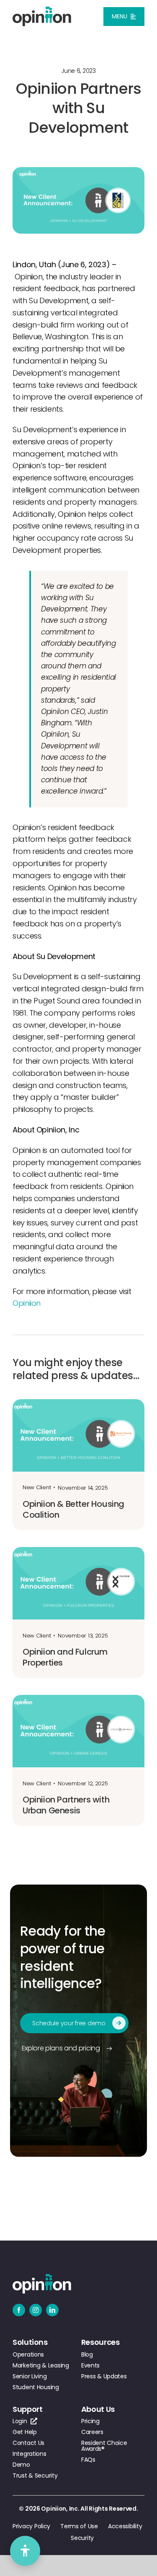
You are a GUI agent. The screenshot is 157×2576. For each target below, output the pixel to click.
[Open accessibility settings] (25, 2551)
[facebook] (19, 2310)
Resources (100, 2342)
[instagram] (36, 2310)
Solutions (30, 2342)
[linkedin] (52, 2310)
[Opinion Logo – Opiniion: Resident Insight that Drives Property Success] (42, 10)
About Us (98, 2409)
